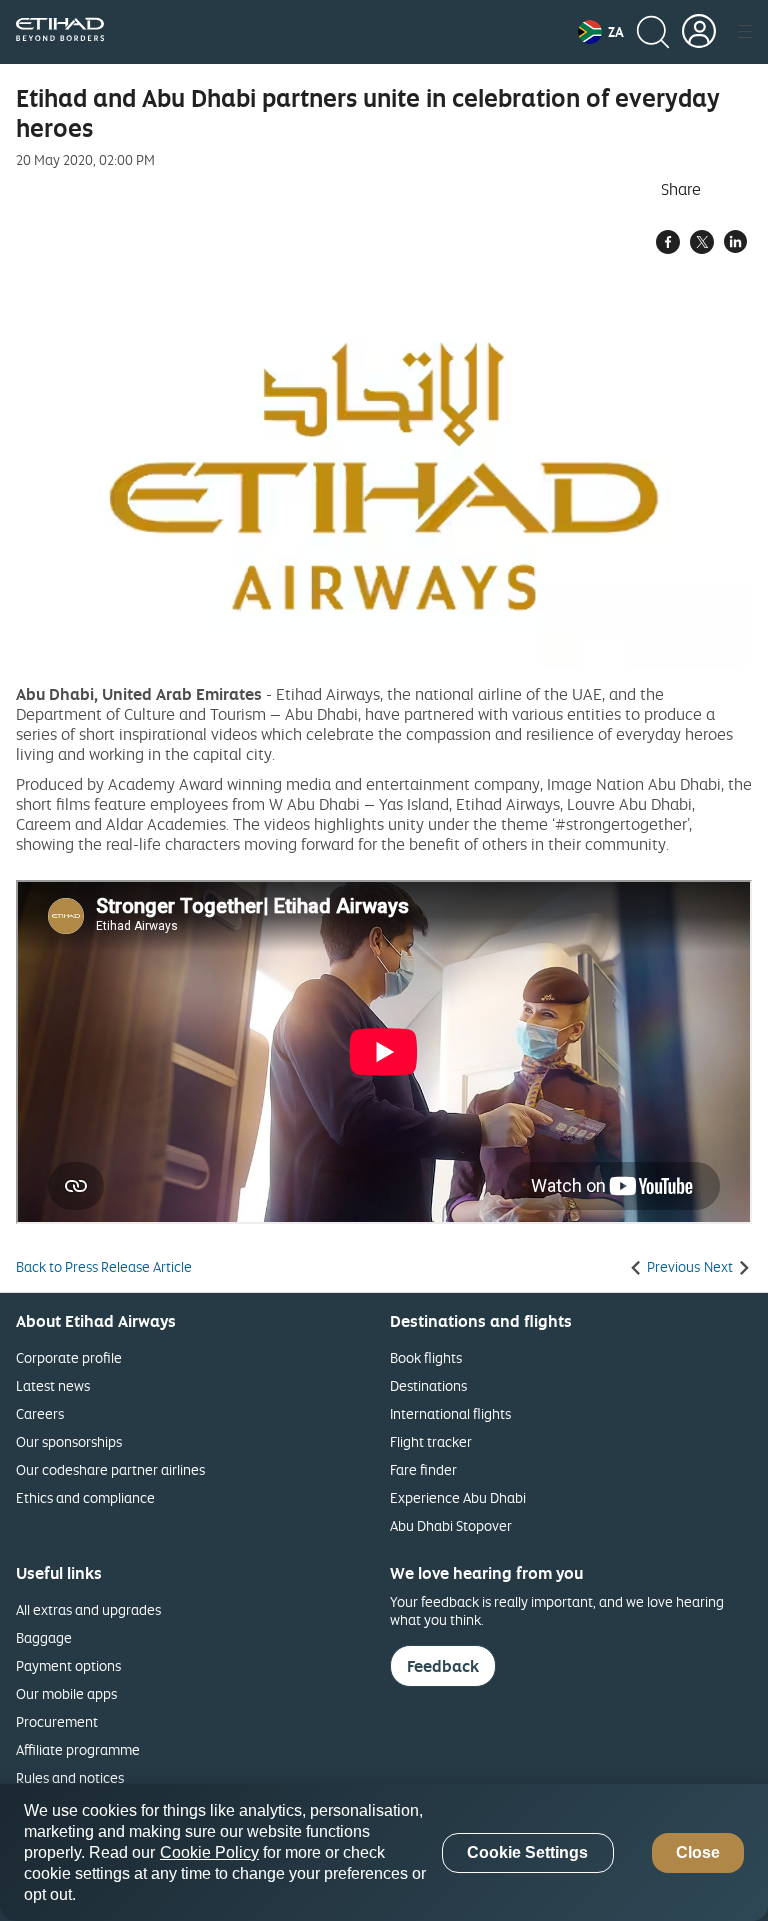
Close (698, 1852)
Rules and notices (70, 1777)
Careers (40, 1413)
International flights (450, 1413)
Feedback (443, 1666)
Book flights (426, 1357)
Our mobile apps (66, 1693)
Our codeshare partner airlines (110, 1469)
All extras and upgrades (88, 1609)
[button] (601, 32)
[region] (384, 1852)
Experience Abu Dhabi (458, 1497)
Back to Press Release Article (104, 1267)
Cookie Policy (209, 1852)
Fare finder (423, 1469)
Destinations (428, 1385)
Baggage (44, 1637)
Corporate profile (69, 1357)
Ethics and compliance (85, 1497)
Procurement (57, 1721)
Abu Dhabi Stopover (451, 1525)
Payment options (68, 1665)
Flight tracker (431, 1441)
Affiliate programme (78, 1749)
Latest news (53, 1385)
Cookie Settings (527, 1852)
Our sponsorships (69, 1441)
